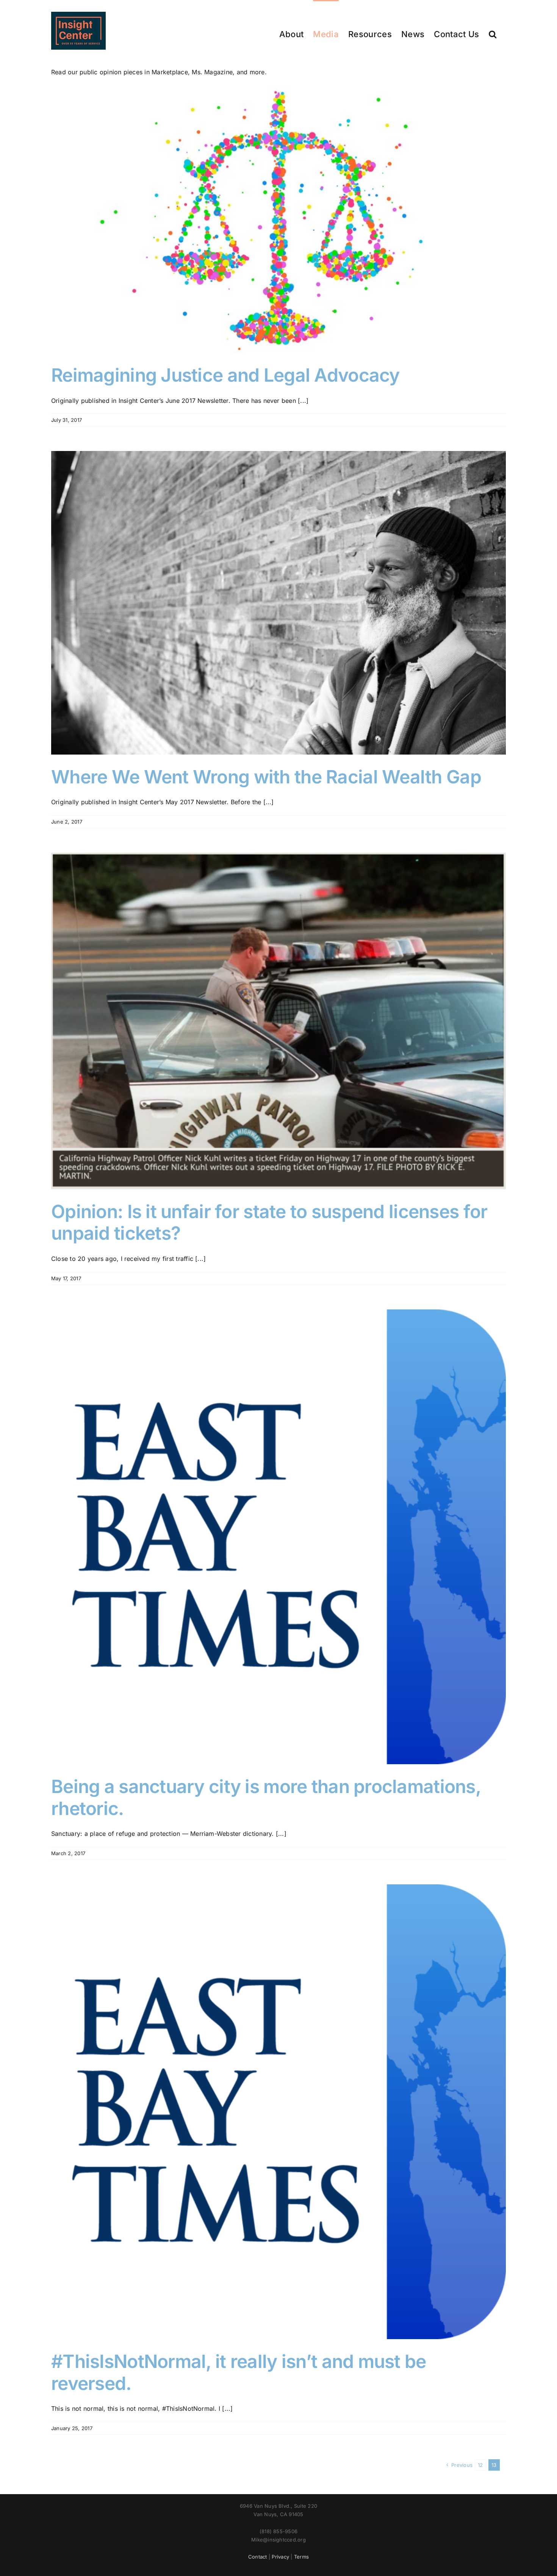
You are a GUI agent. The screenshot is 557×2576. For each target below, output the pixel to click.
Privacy (280, 2557)
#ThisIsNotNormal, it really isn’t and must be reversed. (239, 2372)
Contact (258, 2557)
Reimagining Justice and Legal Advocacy (225, 375)
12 (480, 2465)
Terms (301, 2557)
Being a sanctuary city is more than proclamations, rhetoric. (266, 1797)
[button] (493, 34)
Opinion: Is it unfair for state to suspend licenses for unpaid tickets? (269, 1222)
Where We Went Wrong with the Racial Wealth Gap (266, 777)
